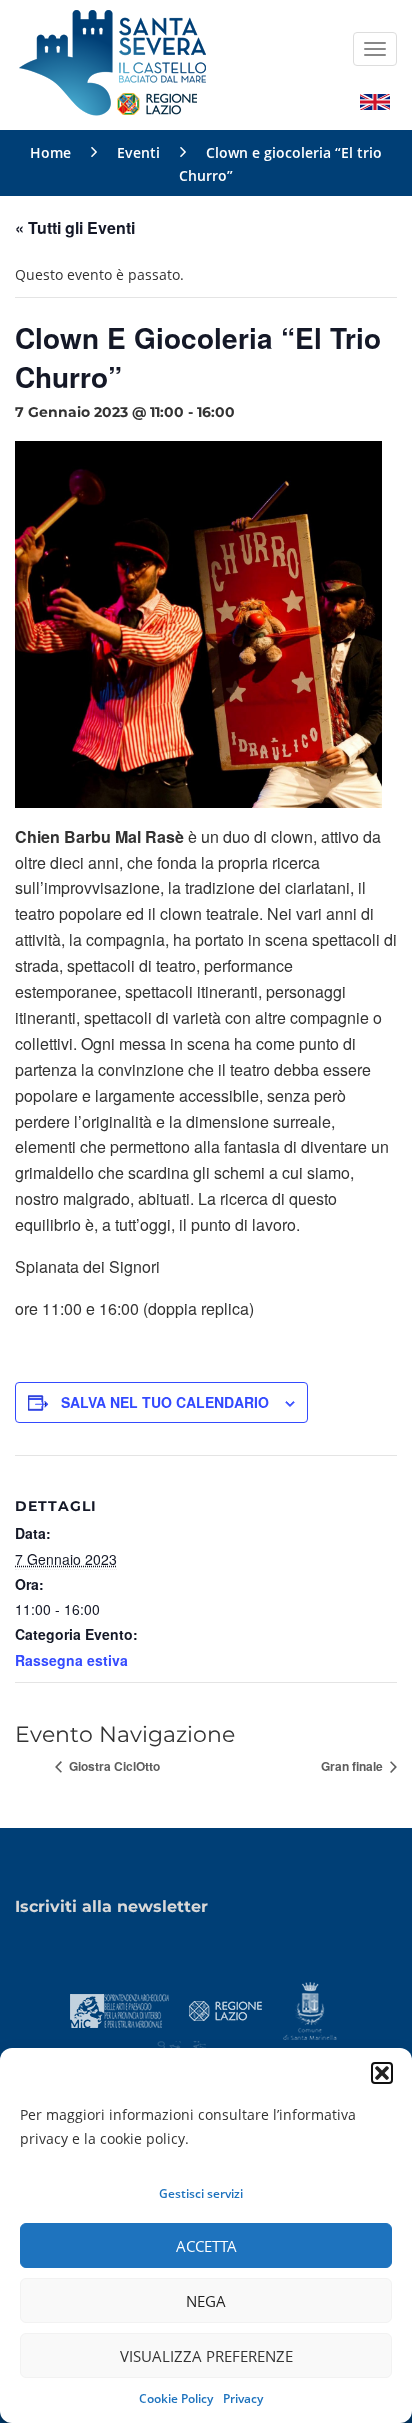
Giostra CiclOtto (113, 1766)
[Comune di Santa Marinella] (309, 2008)
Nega (206, 2301)
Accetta (206, 2246)
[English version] (375, 100)
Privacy (243, 2398)
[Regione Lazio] (226, 2008)
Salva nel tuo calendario (165, 1402)
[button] (382, 2073)
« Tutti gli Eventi (75, 227)
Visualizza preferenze (206, 2356)
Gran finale (353, 1766)
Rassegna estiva (71, 1660)
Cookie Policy (176, 2398)
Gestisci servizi (201, 2193)
